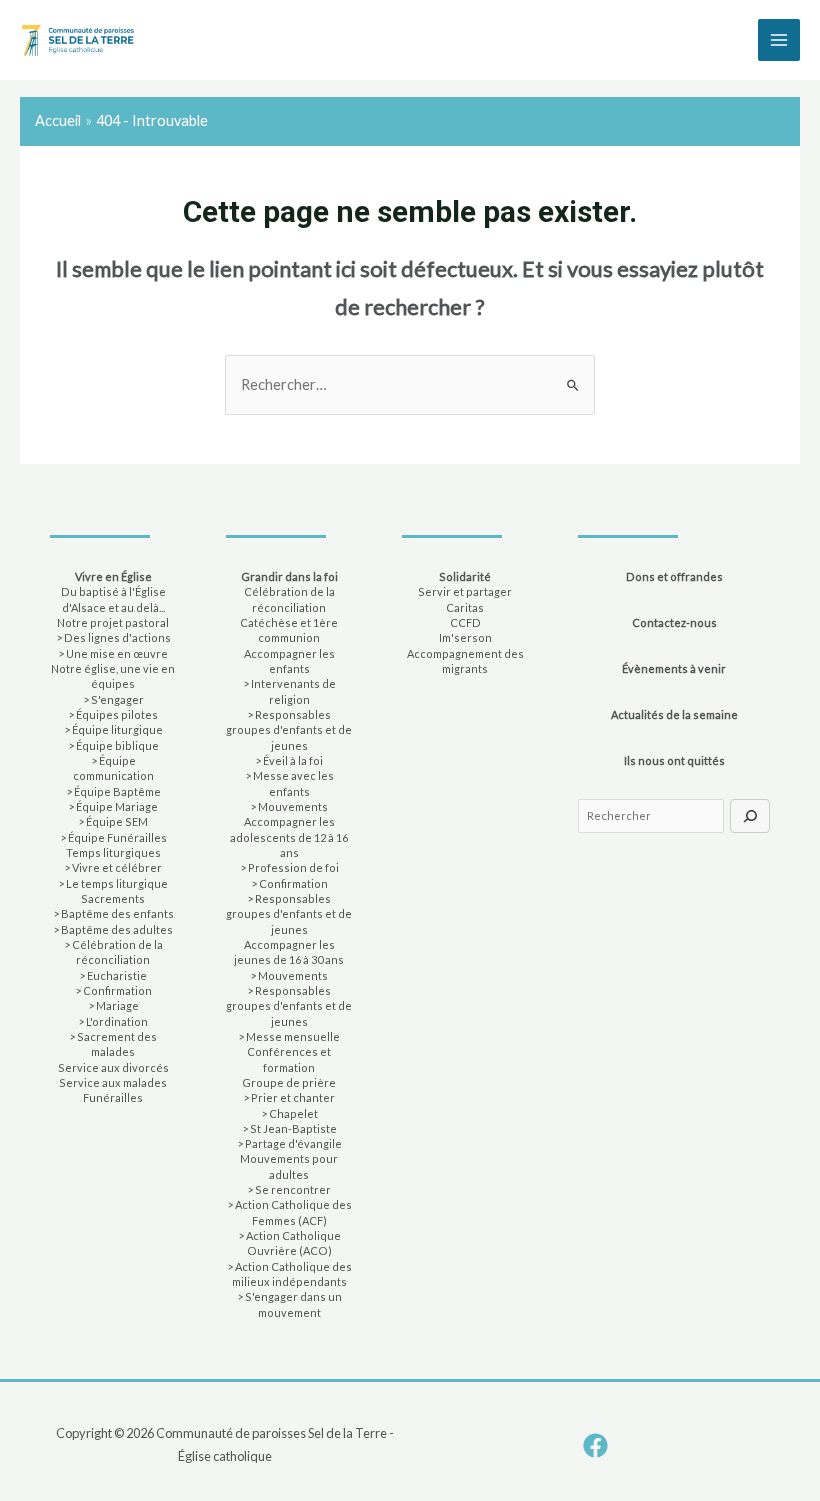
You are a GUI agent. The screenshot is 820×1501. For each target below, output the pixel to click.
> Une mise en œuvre (113, 653)
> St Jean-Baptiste (289, 1128)
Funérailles (113, 1097)
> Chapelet (289, 1113)
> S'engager (113, 699)
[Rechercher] (750, 816)
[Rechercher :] (410, 384)
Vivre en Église (113, 576)
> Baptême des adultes (113, 929)
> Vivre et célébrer (113, 867)
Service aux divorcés (113, 1067)
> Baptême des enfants (113, 913)
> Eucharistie (113, 975)
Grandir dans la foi (289, 576)
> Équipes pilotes (113, 714)
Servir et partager (465, 591)
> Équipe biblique (113, 745)
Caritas (465, 607)
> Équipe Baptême (113, 791)
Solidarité (465, 576)
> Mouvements (289, 806)
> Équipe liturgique (113, 729)
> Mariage (113, 1005)
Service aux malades (113, 1082)
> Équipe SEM (113, 821)
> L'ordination (113, 1021)
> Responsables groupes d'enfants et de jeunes (289, 730)
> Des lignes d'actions (113, 637)
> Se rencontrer (289, 1189)
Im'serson (465, 637)
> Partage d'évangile (289, 1143)
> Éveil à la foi (289, 760)
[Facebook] (595, 1445)
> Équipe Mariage (113, 806)
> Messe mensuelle (289, 1036)
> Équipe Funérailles (113, 837)
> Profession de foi (289, 867)
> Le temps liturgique (113, 883)
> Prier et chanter (289, 1097)
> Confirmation (113, 990)
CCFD (465, 622)
